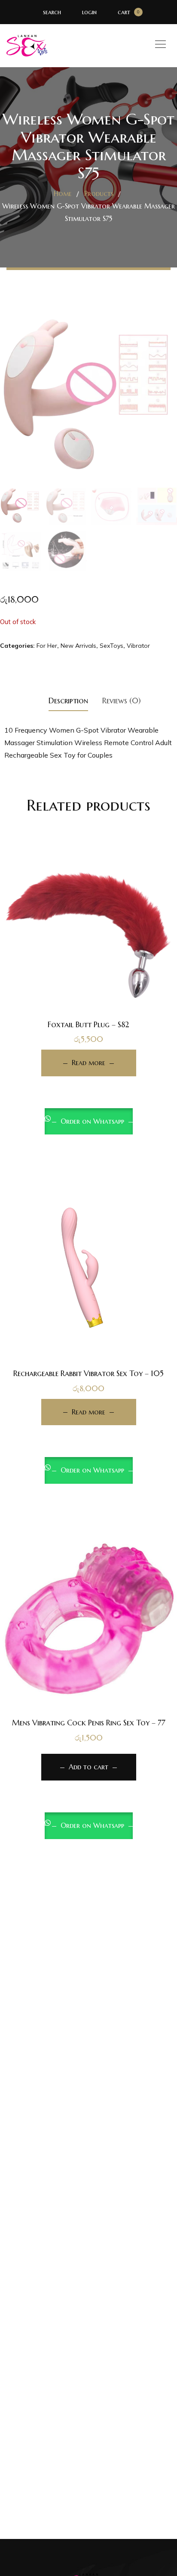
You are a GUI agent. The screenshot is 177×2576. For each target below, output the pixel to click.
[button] (88, 1677)
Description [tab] (68, 701)
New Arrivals (78, 646)
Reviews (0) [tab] (122, 701)
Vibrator (138, 646)
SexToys (111, 646)
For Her (47, 646)
